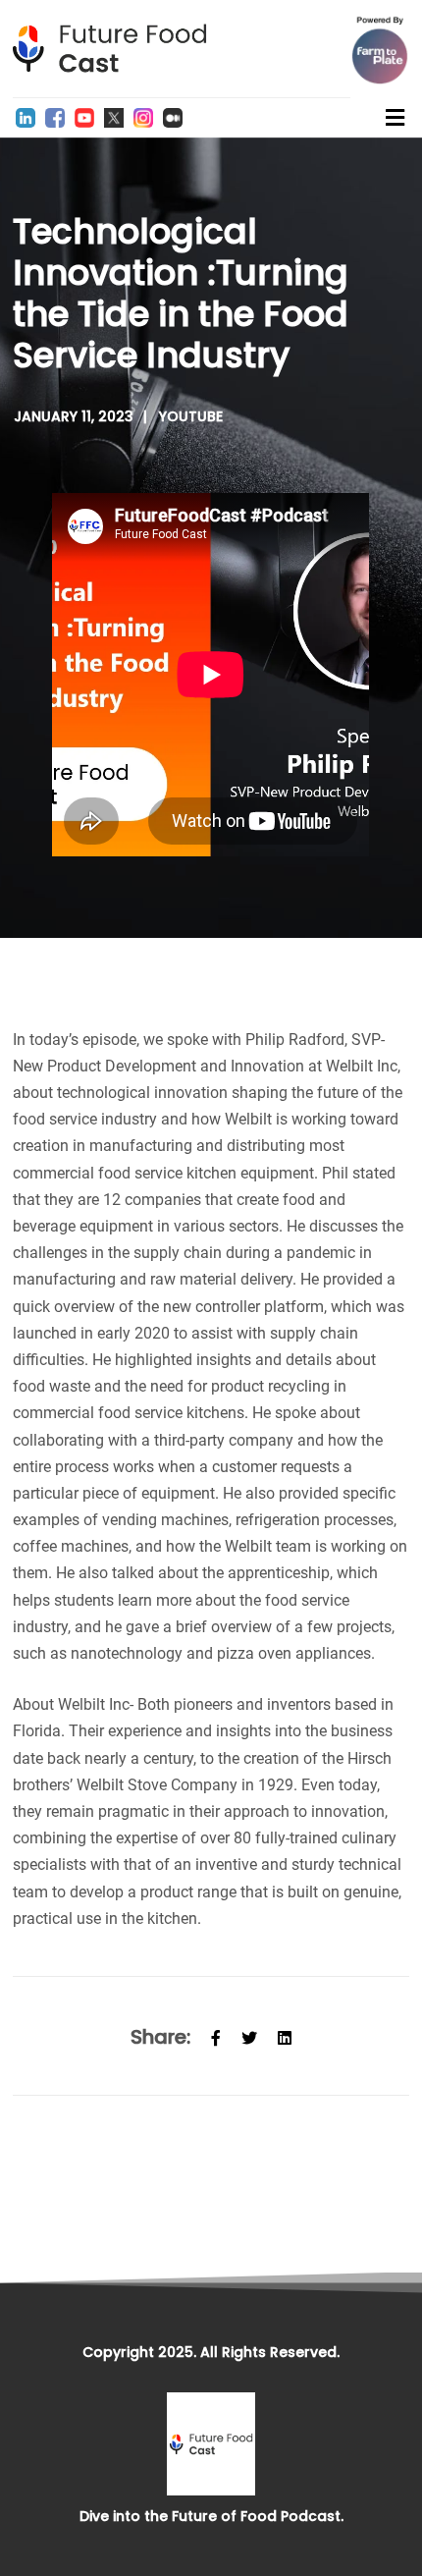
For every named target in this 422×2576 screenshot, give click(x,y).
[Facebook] (55, 118)
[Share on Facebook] (216, 2036)
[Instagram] (143, 118)
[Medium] (173, 118)
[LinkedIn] (26, 118)
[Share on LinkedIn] (285, 2036)
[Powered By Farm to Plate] (380, 50)
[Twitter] (114, 118)
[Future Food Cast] (116, 49)
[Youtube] (84, 118)
